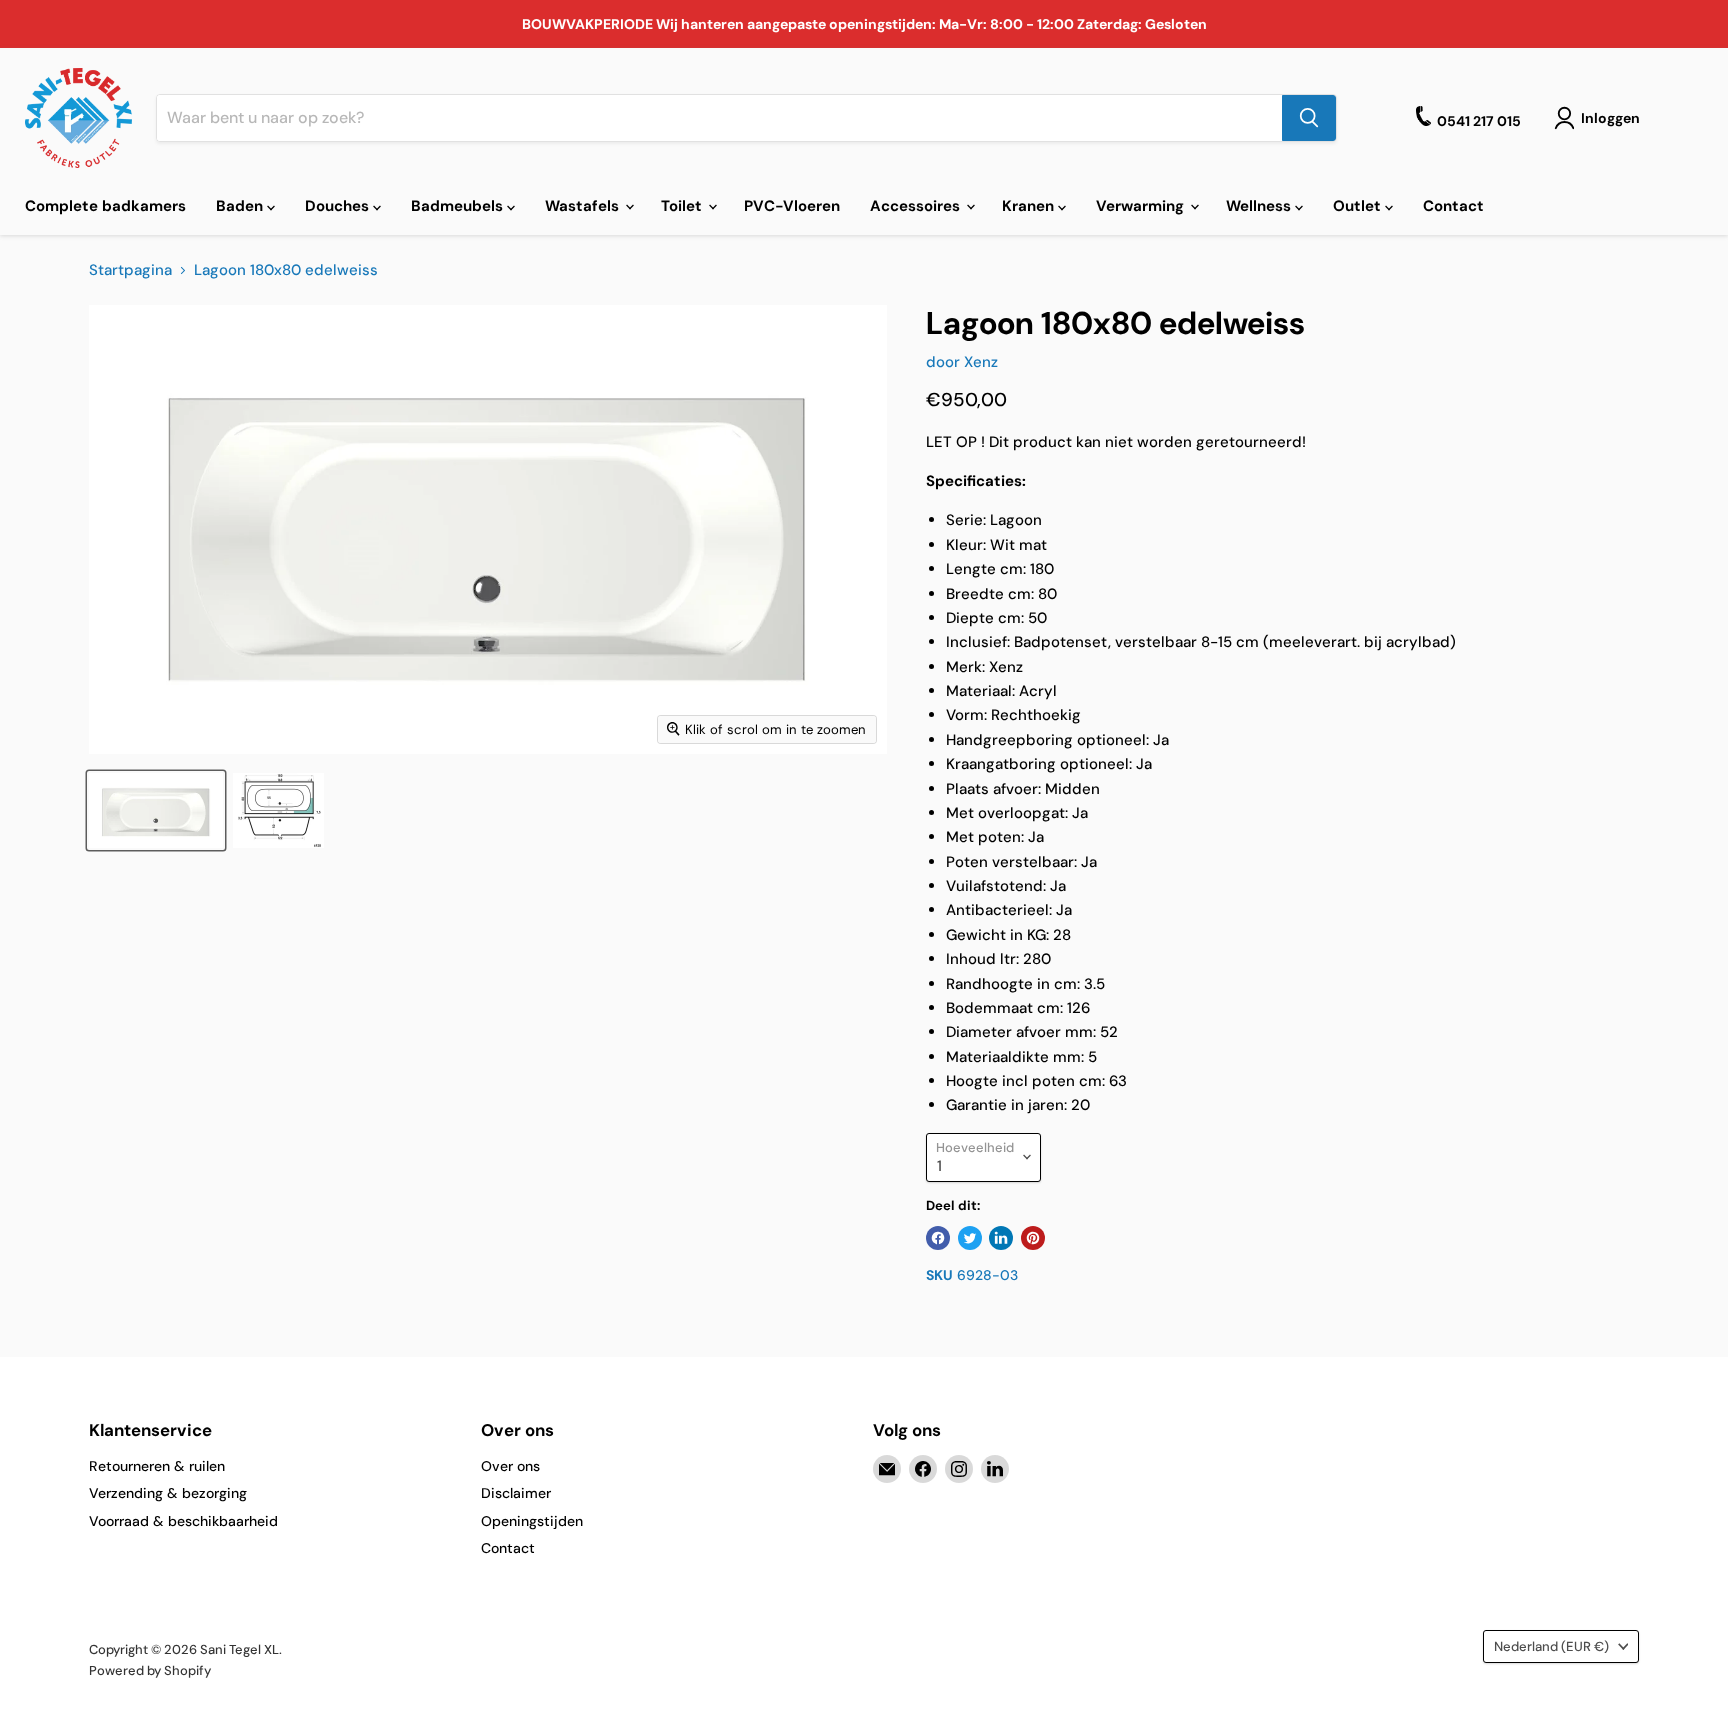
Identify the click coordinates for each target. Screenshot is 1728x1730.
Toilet (683, 206)
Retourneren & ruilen (157, 1466)
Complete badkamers (105, 206)
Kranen (1030, 206)
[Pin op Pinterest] (1033, 1238)
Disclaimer (516, 1493)
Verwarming (1142, 206)
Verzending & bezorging (168, 1493)
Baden (241, 206)
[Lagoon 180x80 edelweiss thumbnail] (156, 810)
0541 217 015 (1479, 121)
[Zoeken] (1309, 118)
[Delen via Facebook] (938, 1238)
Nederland (1551, 1646)
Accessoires (917, 206)
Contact (1453, 206)
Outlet (1359, 206)
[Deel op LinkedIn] (1001, 1238)
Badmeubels (459, 206)
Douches (339, 206)
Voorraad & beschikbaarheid (183, 1521)
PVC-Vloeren (792, 206)
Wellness (1260, 206)
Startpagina (130, 270)
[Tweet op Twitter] (970, 1238)
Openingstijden (532, 1521)
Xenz (981, 362)
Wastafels (584, 206)
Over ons (510, 1466)
